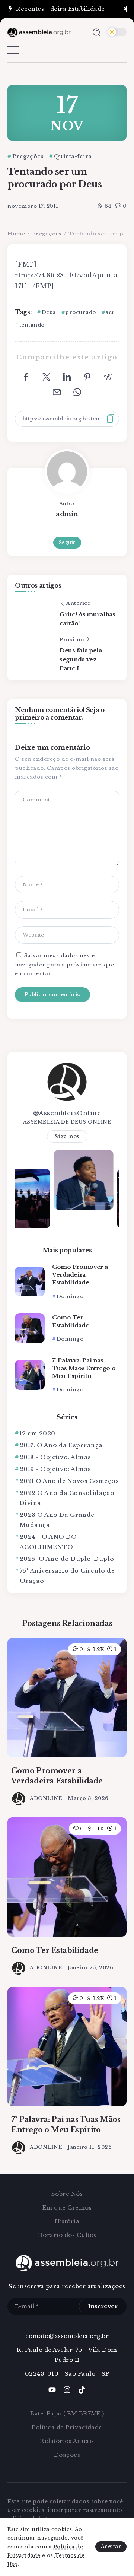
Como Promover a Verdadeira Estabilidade (80, 1275)
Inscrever (103, 2306)
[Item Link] (30, 1281)
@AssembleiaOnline (67, 1113)
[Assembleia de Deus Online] (39, 32)
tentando (32, 325)
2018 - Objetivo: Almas (55, 1457)
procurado (81, 312)
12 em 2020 (38, 1433)
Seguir (67, 542)
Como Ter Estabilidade (71, 1321)
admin (67, 514)
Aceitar (111, 2546)
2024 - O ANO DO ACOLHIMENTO (48, 1542)
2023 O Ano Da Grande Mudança (57, 1520)
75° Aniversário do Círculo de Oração (67, 1576)
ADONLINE (46, 1798)
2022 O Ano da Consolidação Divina (67, 1498)
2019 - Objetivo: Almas (55, 1469)
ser (110, 312)
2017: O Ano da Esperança (61, 1445)
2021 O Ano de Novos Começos (69, 1481)
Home (16, 234)
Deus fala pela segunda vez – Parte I (81, 659)
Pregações (47, 234)
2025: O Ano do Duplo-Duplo (67, 1559)
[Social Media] (52, 2390)
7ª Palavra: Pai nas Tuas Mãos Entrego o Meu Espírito (84, 1368)
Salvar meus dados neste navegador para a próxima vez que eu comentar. (64, 965)
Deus (49, 312)
